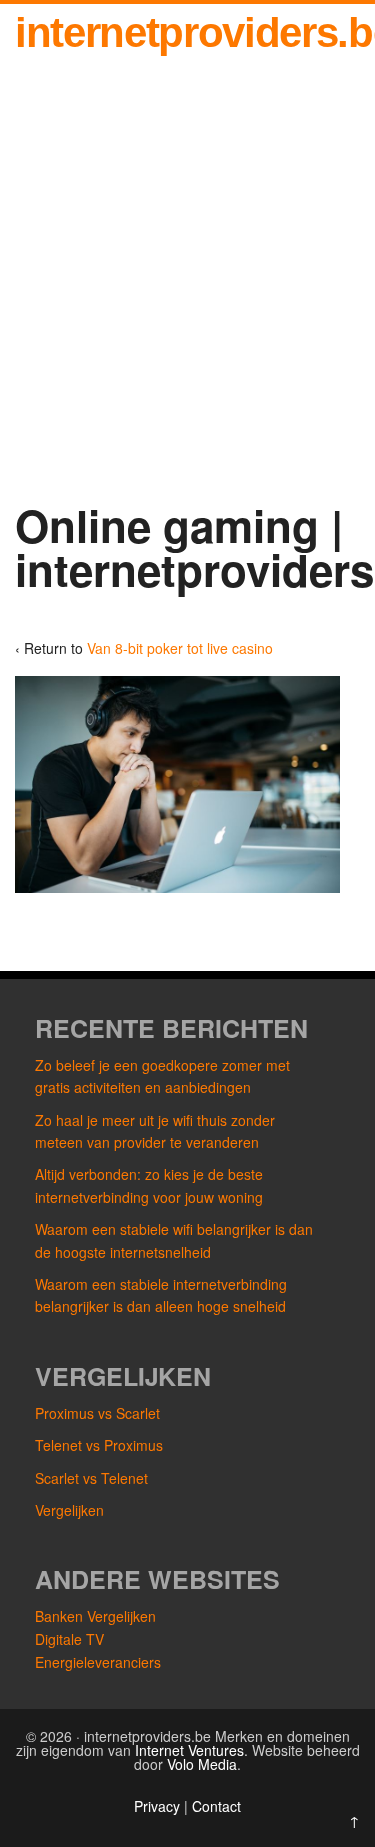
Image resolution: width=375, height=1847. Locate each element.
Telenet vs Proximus (99, 1445)
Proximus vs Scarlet (97, 1413)
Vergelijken (69, 1510)
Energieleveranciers (98, 1662)
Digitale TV (69, 1639)
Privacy (159, 1806)
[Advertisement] (187, 284)
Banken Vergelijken (95, 1616)
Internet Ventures (189, 1750)
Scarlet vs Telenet (91, 1478)
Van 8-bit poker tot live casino (180, 648)
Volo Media (202, 1764)
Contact (216, 1806)
